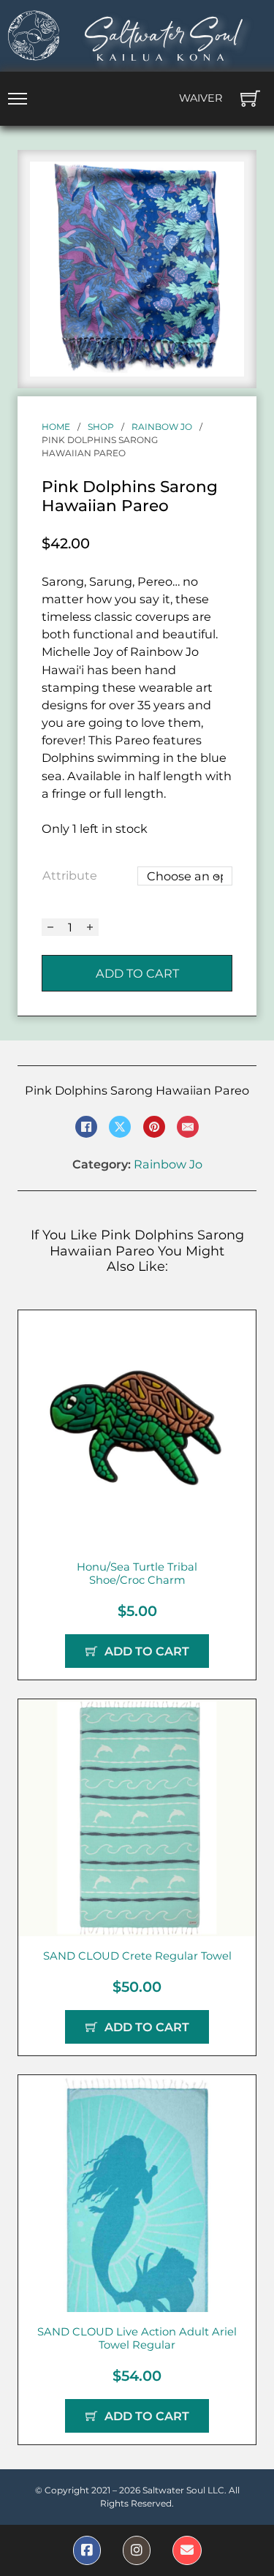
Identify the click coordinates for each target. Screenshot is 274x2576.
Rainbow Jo (162, 427)
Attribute (70, 875)
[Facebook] (86, 1127)
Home (56, 427)
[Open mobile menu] (18, 99)
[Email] (188, 1127)
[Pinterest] (154, 1127)
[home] (34, 35)
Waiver (201, 98)
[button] (224, 181)
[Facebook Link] (87, 2550)
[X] (120, 1127)
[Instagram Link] (137, 2550)
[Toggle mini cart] (250, 98)
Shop (101, 427)
